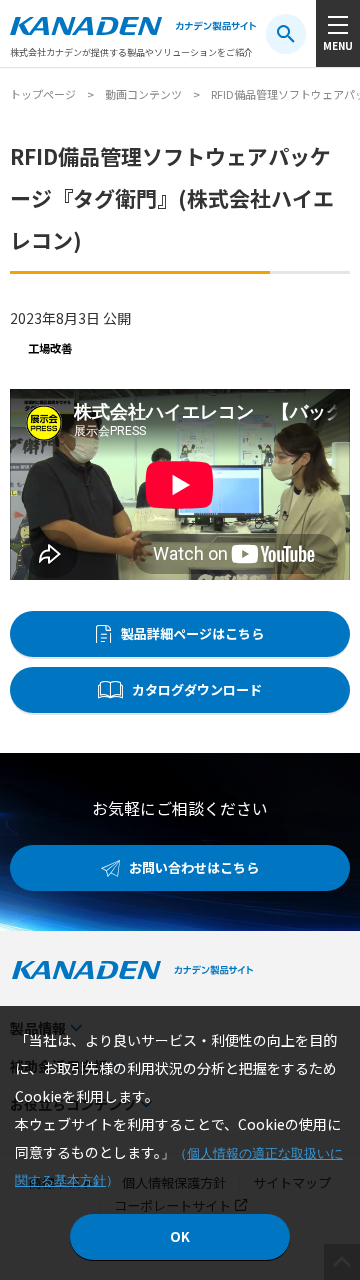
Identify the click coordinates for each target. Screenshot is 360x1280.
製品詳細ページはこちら (192, 633)
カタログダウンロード (197, 689)
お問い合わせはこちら (194, 867)
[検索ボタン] (286, 34)
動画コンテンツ (143, 94)
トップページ (43, 94)
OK (180, 1236)
